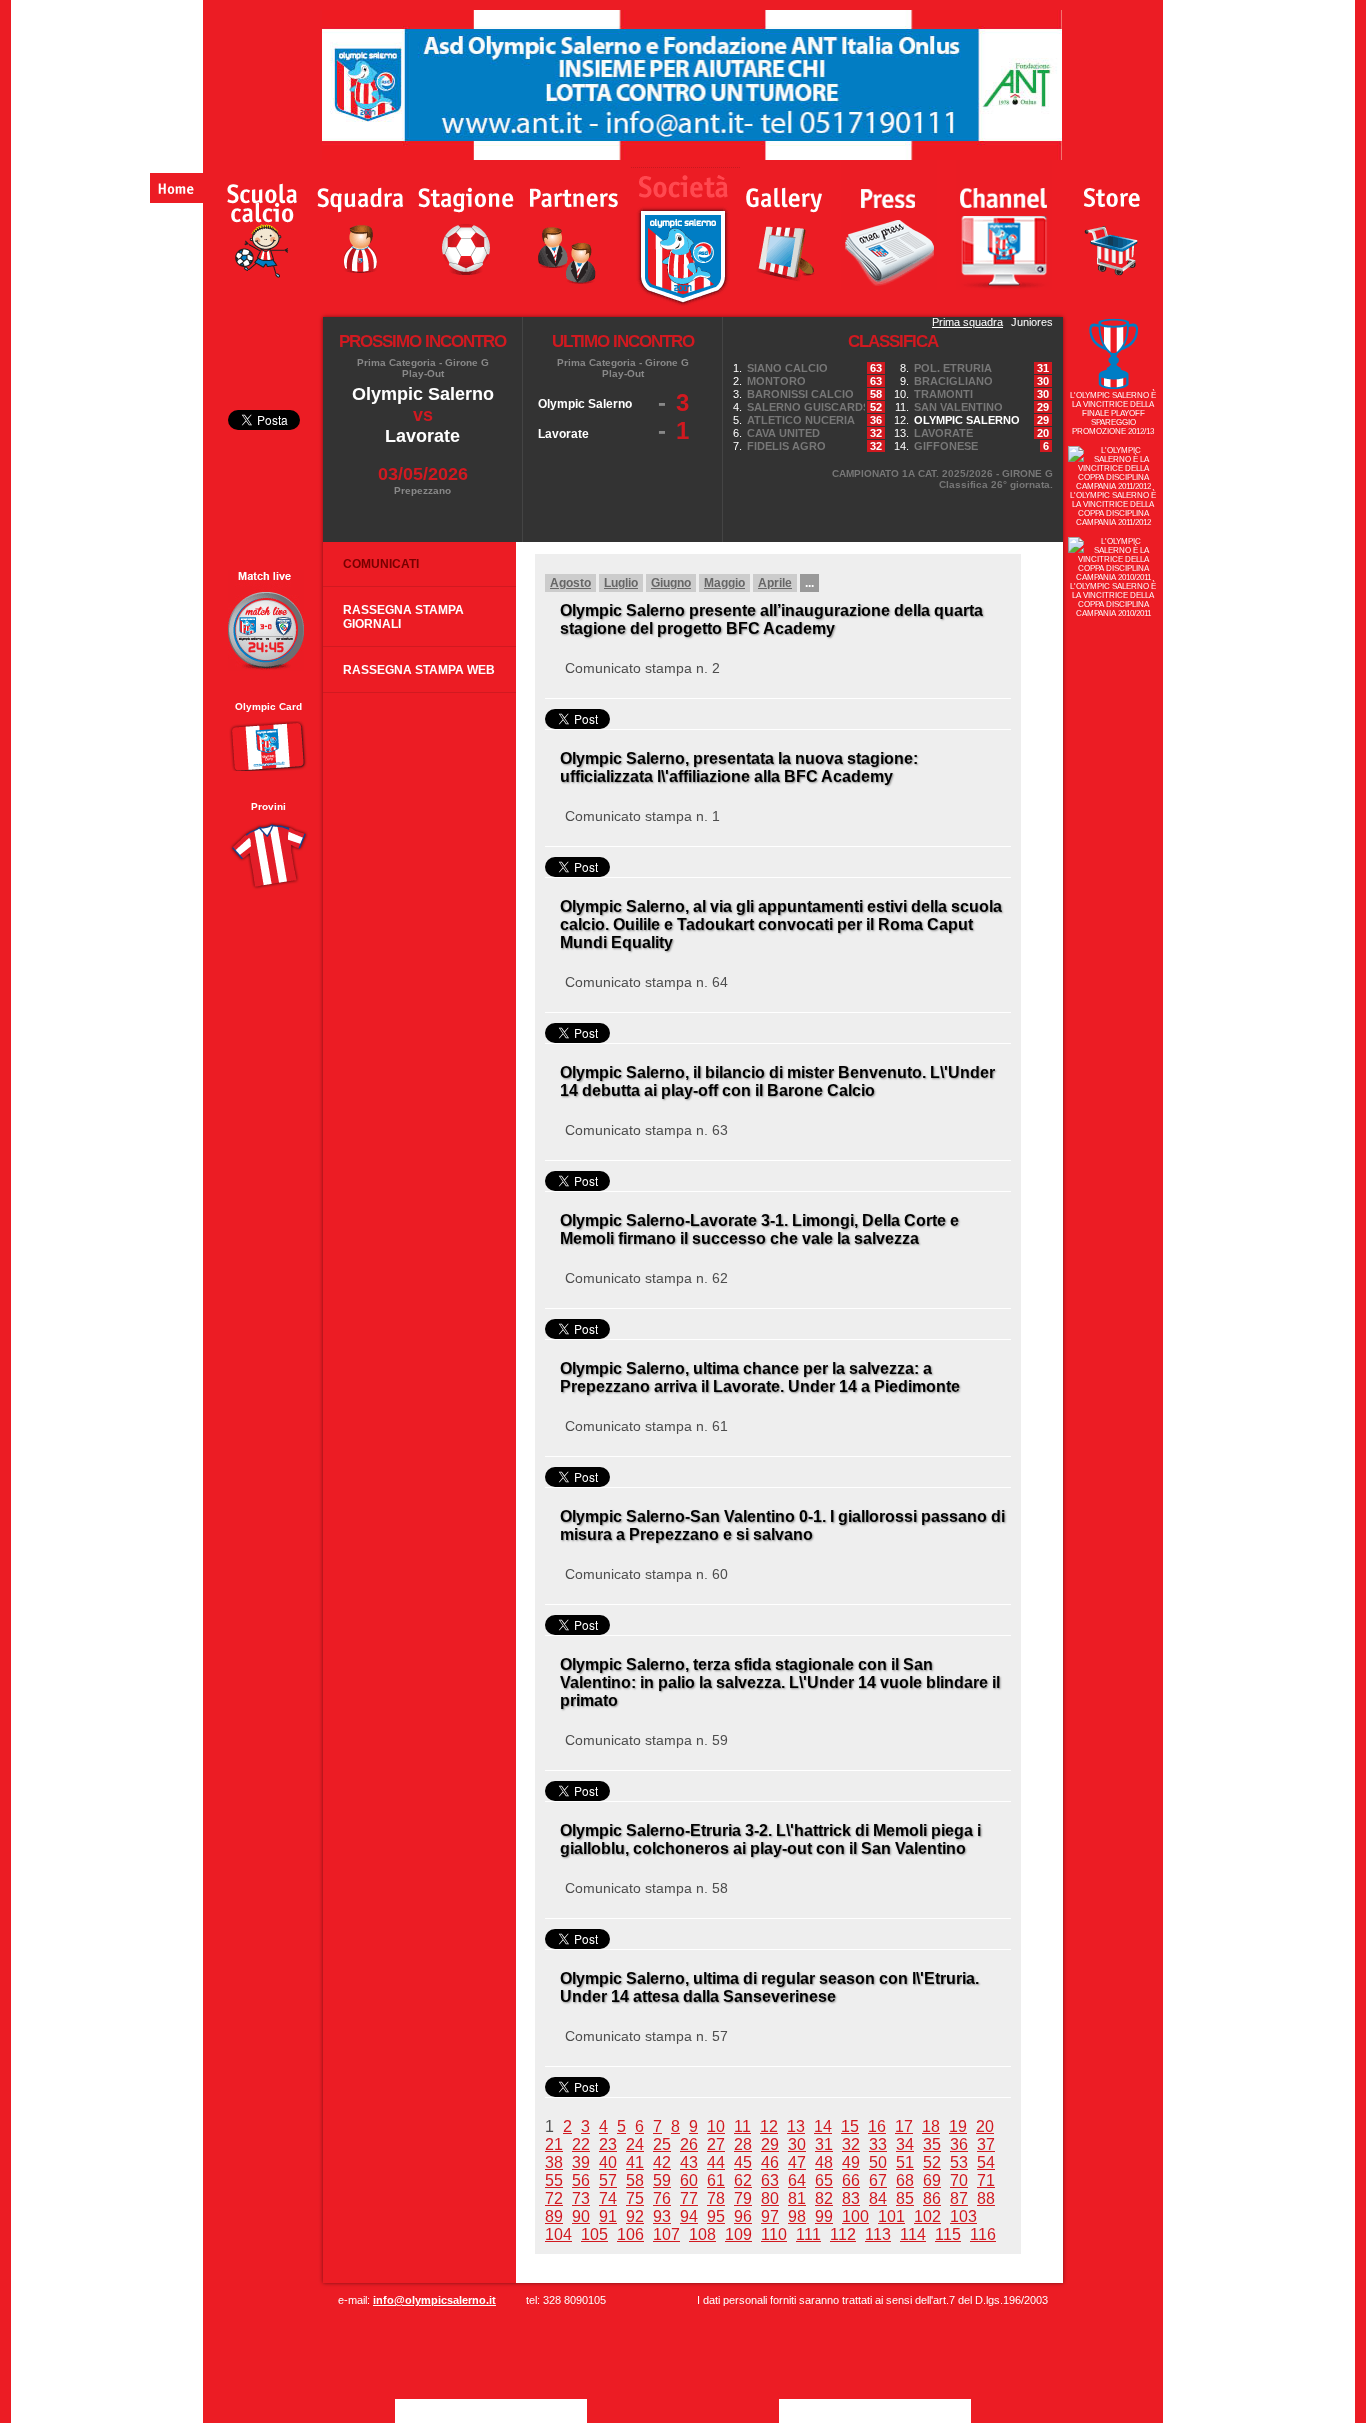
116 (983, 2234)
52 (932, 2162)
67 (878, 2180)
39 (581, 2162)
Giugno (671, 583)
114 (913, 2234)
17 (904, 2126)
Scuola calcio (253, 226)
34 (905, 2144)
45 (743, 2162)
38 (554, 2162)
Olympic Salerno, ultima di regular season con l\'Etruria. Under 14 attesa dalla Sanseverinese (769, 1987)
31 (824, 2144)
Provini (268, 806)
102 (927, 2216)
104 (558, 2234)
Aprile (775, 583)
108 (702, 2234)
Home (176, 188)
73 (581, 2198)
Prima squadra (967, 322)
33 (878, 2144)
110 (774, 2234)
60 (689, 2180)
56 (581, 2180)
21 (554, 2144)
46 (770, 2162)
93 (662, 2216)
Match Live (268, 620)
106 (630, 2234)
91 (608, 2216)
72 (554, 2198)
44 (716, 2162)
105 (594, 2234)
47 (797, 2162)
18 (931, 2126)
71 (986, 2180)
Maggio (724, 583)
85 (905, 2198)
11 (742, 2126)
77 (689, 2198)
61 (716, 2180)
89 (554, 2216)
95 (716, 2216)
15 (850, 2126)
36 (959, 2144)
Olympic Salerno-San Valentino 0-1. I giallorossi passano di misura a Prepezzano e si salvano (782, 1525)
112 (843, 2234)
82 (824, 2198)
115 (948, 2234)
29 (770, 2144)
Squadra (362, 226)
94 (689, 2216)
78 (716, 2198)
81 (797, 2198)
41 (635, 2162)
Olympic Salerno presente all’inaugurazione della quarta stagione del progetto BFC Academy (771, 619)
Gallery (786, 226)
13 (796, 2126)
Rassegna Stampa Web (419, 670)
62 (743, 2180)
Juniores (1032, 322)
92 (635, 2216)
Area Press (889, 225)
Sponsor (572, 226)
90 (581, 2216)
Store (1114, 226)
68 (905, 2180)
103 (963, 2216)
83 (851, 2198)
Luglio (621, 583)
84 (878, 2198)
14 (823, 2126)
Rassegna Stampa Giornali (403, 617)
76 (662, 2198)
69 (932, 2180)
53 (959, 2162)
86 (932, 2198)
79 (743, 2198)
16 (877, 2126)
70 (959, 2180)
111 (808, 2234)
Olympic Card (268, 706)
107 (666, 2234)
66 (851, 2180)
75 (635, 2198)
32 (851, 2144)
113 (878, 2234)
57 (608, 2180)
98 (797, 2216)
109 (738, 2234)
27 (716, 2144)
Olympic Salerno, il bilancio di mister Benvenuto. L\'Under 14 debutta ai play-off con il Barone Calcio (777, 1081)
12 (769, 2126)
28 (743, 2144)
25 (662, 2144)
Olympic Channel (1004, 225)
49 (851, 2162)
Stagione (471, 226)
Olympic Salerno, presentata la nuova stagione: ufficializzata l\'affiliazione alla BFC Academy (739, 767)
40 (608, 2162)
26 (689, 2144)
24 (635, 2144)
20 (985, 2126)
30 (797, 2144)
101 (891, 2216)
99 (824, 2216)
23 (608, 2144)
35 (932, 2144)
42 (662, 2162)
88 (986, 2198)
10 (716, 2126)
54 (986, 2162)
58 (635, 2180)
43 (689, 2162)
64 (797, 2180)
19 (958, 2126)
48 (824, 2162)
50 (878, 2162)
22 (581, 2144)
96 (743, 2216)
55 (554, 2180)
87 (959, 2198)
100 (855, 2216)
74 (608, 2198)
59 (662, 2180)
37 (986, 2144)
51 (905, 2162)
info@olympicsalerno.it (434, 2300)
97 (770, 2216)
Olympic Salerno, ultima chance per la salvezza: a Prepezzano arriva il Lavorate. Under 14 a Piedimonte (760, 1377)
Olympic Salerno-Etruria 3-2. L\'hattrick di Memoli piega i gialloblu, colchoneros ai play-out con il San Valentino (770, 1839)
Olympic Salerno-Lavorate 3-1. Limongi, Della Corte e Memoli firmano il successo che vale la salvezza (759, 1229)
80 (770, 2198)
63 (770, 2180)
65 (824, 2180)
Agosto (570, 583)
